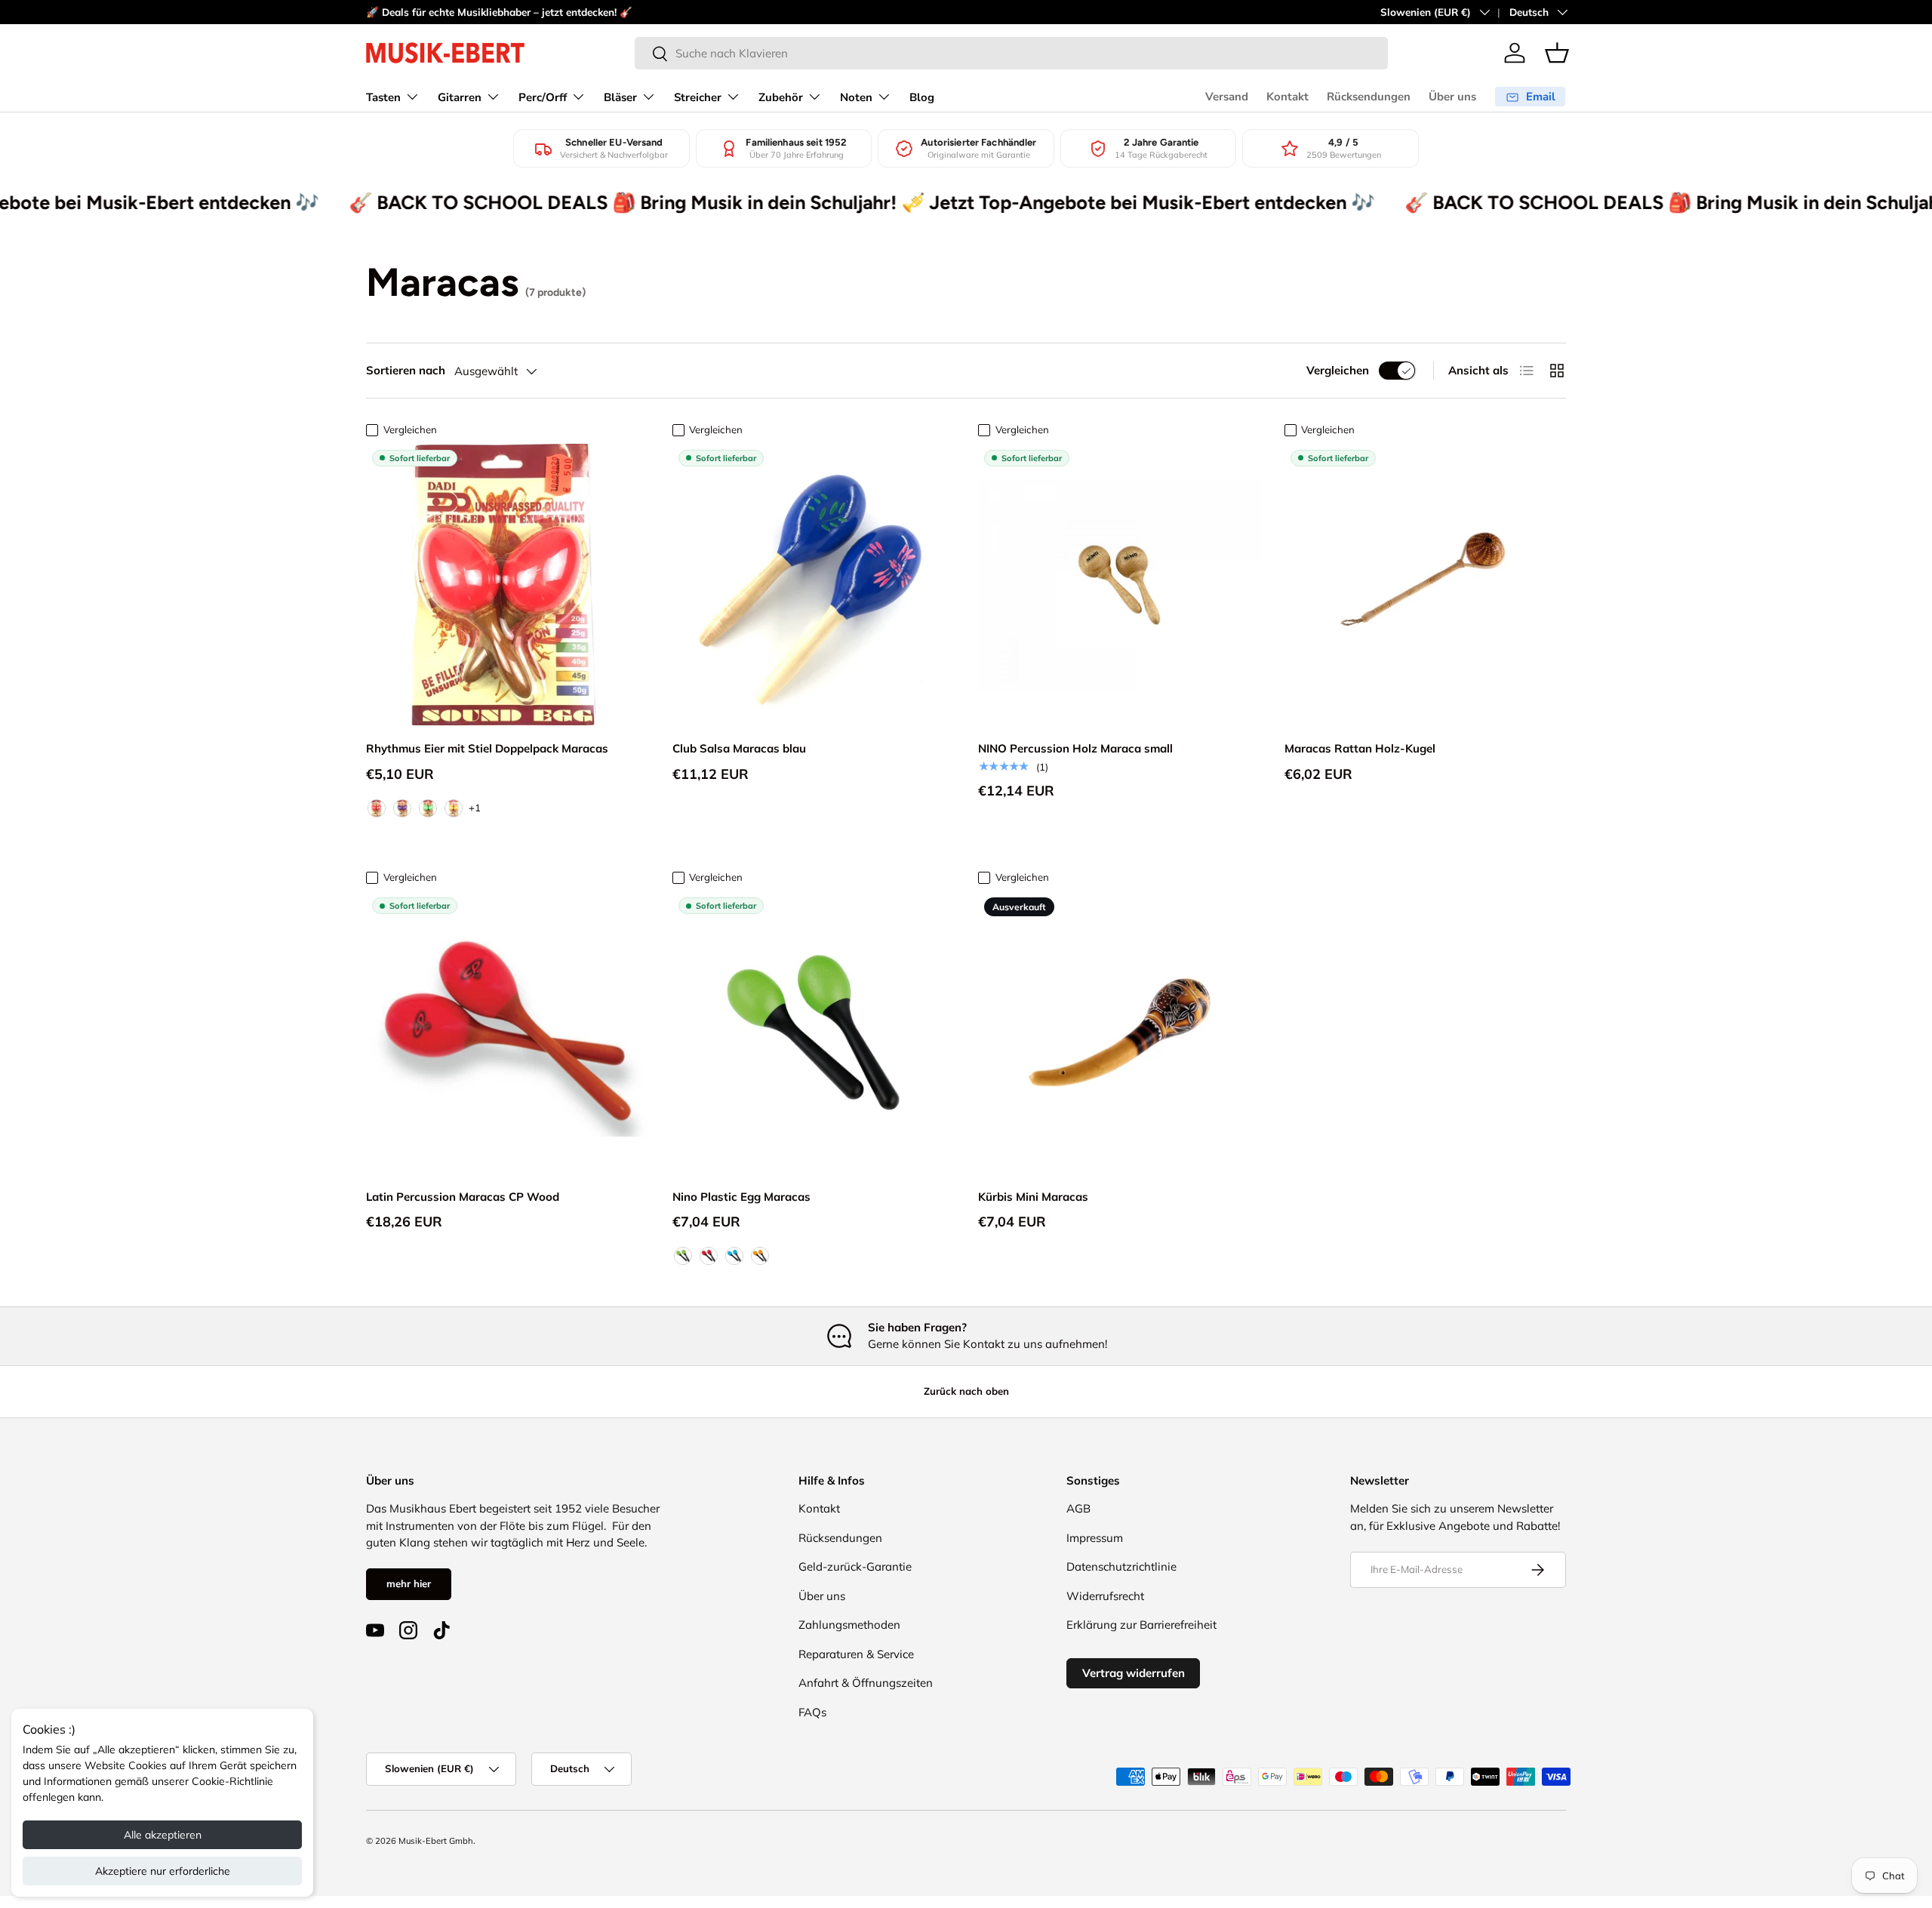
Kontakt (1287, 97)
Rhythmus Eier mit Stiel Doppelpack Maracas (487, 748)
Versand (1227, 97)
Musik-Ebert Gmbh (436, 1841)
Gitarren (460, 97)
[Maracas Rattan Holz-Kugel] (1426, 585)
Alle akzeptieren (163, 1835)
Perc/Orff (543, 97)
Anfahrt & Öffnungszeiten (866, 1683)
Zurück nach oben (966, 1391)
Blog (922, 97)
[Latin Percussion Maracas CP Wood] (507, 1032)
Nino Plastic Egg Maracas (741, 1197)
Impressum (1095, 1538)
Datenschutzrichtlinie (1121, 1566)
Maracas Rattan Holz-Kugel (1360, 748)
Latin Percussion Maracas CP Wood (463, 1197)
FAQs (812, 1712)
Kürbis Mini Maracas (1033, 1197)
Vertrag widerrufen (1134, 1673)
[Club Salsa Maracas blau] (814, 585)
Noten (856, 97)
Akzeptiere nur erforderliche (163, 1871)
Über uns (1452, 97)
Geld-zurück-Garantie (855, 1566)
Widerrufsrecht (1105, 1596)
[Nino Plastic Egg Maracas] (814, 1032)
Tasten (383, 97)
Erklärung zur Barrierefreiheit (1141, 1625)
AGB (1078, 1508)
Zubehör (781, 97)
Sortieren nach (406, 370)
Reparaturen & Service (856, 1654)
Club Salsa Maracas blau (739, 748)
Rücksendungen (1369, 97)
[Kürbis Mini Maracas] (1119, 1032)
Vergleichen (1338, 370)
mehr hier (409, 1583)
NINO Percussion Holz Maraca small (1075, 748)
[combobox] (1011, 53)
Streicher (698, 97)
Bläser (620, 97)
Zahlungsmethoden (849, 1625)
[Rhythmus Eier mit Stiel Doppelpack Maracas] (507, 585)
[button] (1557, 53)
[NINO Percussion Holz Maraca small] (1119, 585)
